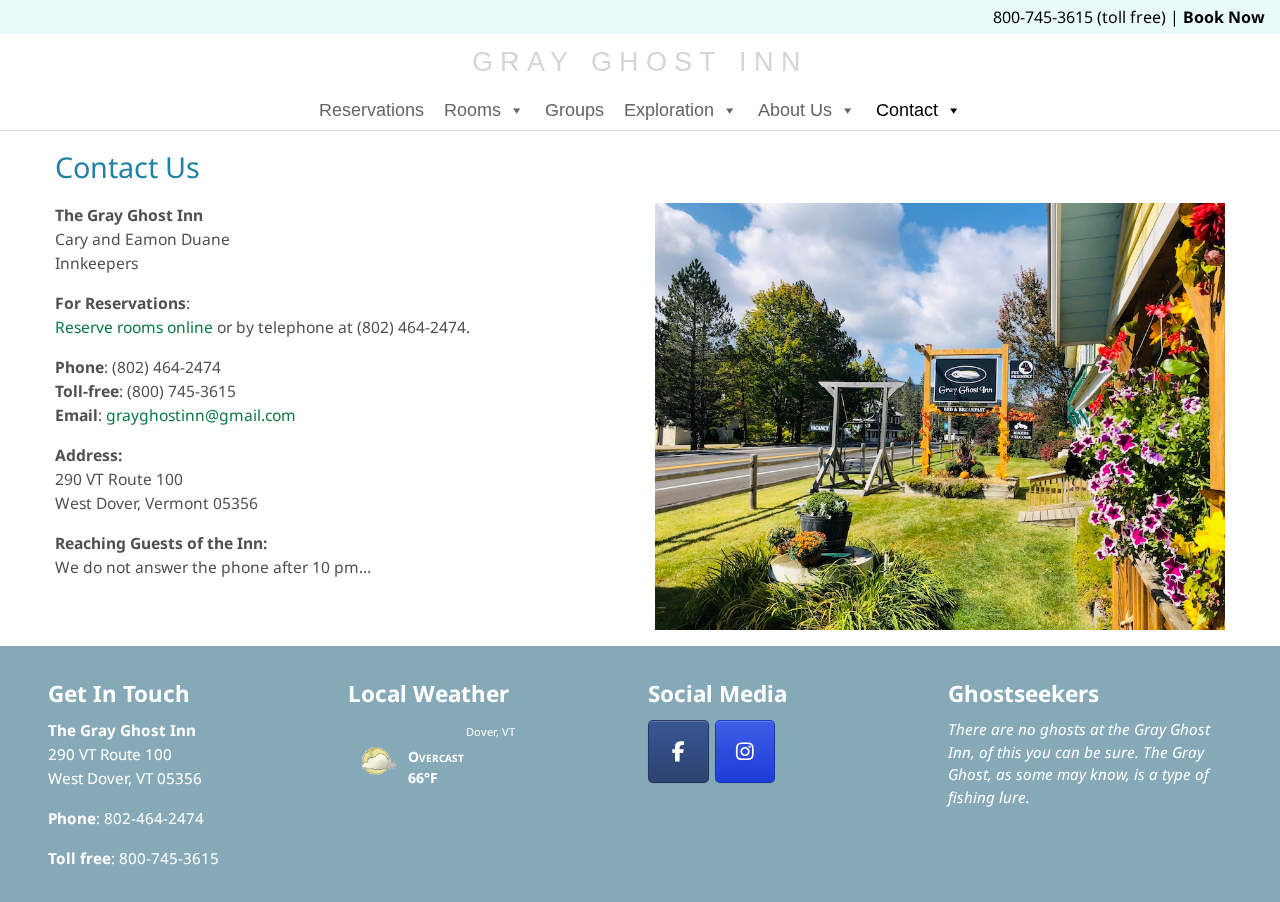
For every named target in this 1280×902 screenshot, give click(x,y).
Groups (574, 110)
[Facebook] (678, 752)
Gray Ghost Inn (640, 62)
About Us (795, 110)
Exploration (669, 110)
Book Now (1224, 17)
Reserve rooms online (134, 327)
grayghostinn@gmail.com (201, 415)
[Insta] (745, 752)
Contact (907, 110)
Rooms (472, 110)
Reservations (371, 110)
